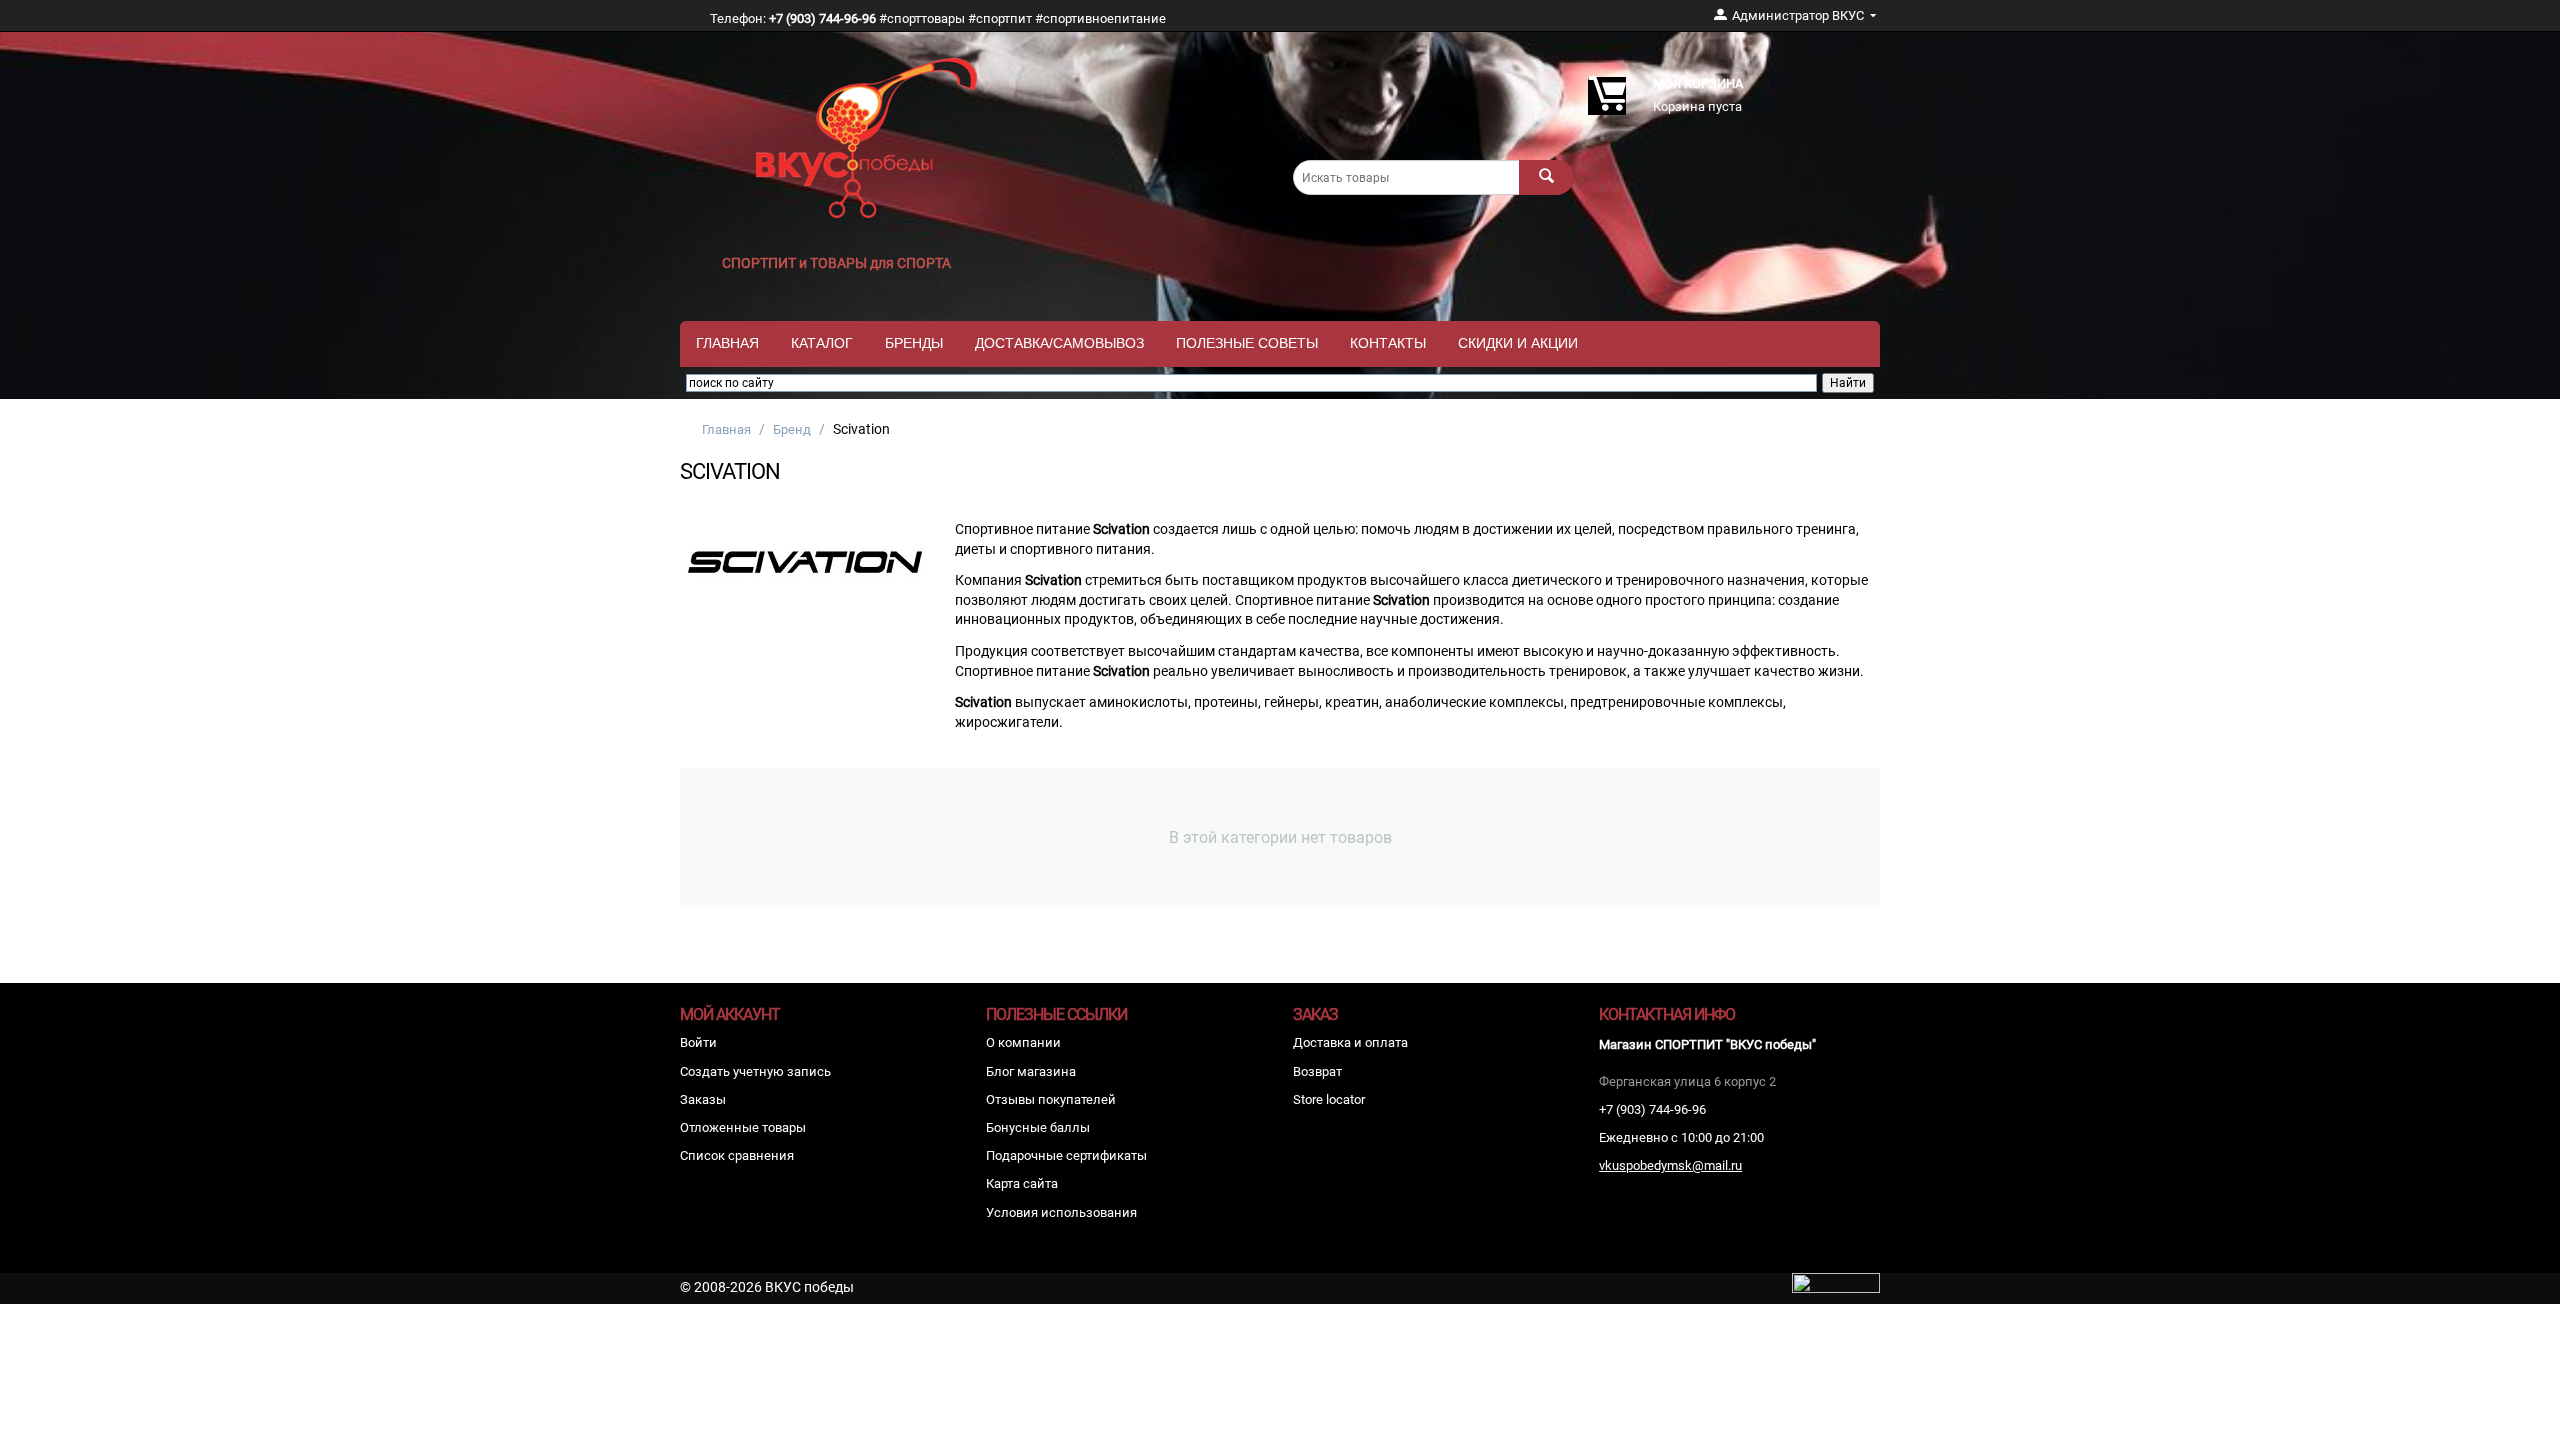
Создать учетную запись (755, 1071)
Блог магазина (1031, 1071)
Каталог (822, 343)
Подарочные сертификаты (1066, 1155)
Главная (727, 343)
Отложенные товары (743, 1127)
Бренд (792, 429)
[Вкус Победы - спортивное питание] (867, 136)
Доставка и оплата (1350, 1042)
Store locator (1329, 1099)
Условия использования (1061, 1212)
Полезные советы (1247, 343)
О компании (1023, 1042)
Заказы (703, 1099)
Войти (698, 1042)
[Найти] (1546, 177)
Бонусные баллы (1038, 1127)
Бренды (914, 343)
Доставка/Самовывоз (1059, 343)
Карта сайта (1022, 1183)
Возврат (1317, 1071)
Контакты (1388, 343)
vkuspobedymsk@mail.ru (1670, 1165)
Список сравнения (737, 1155)
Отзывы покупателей (1051, 1099)
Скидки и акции (1518, 343)
